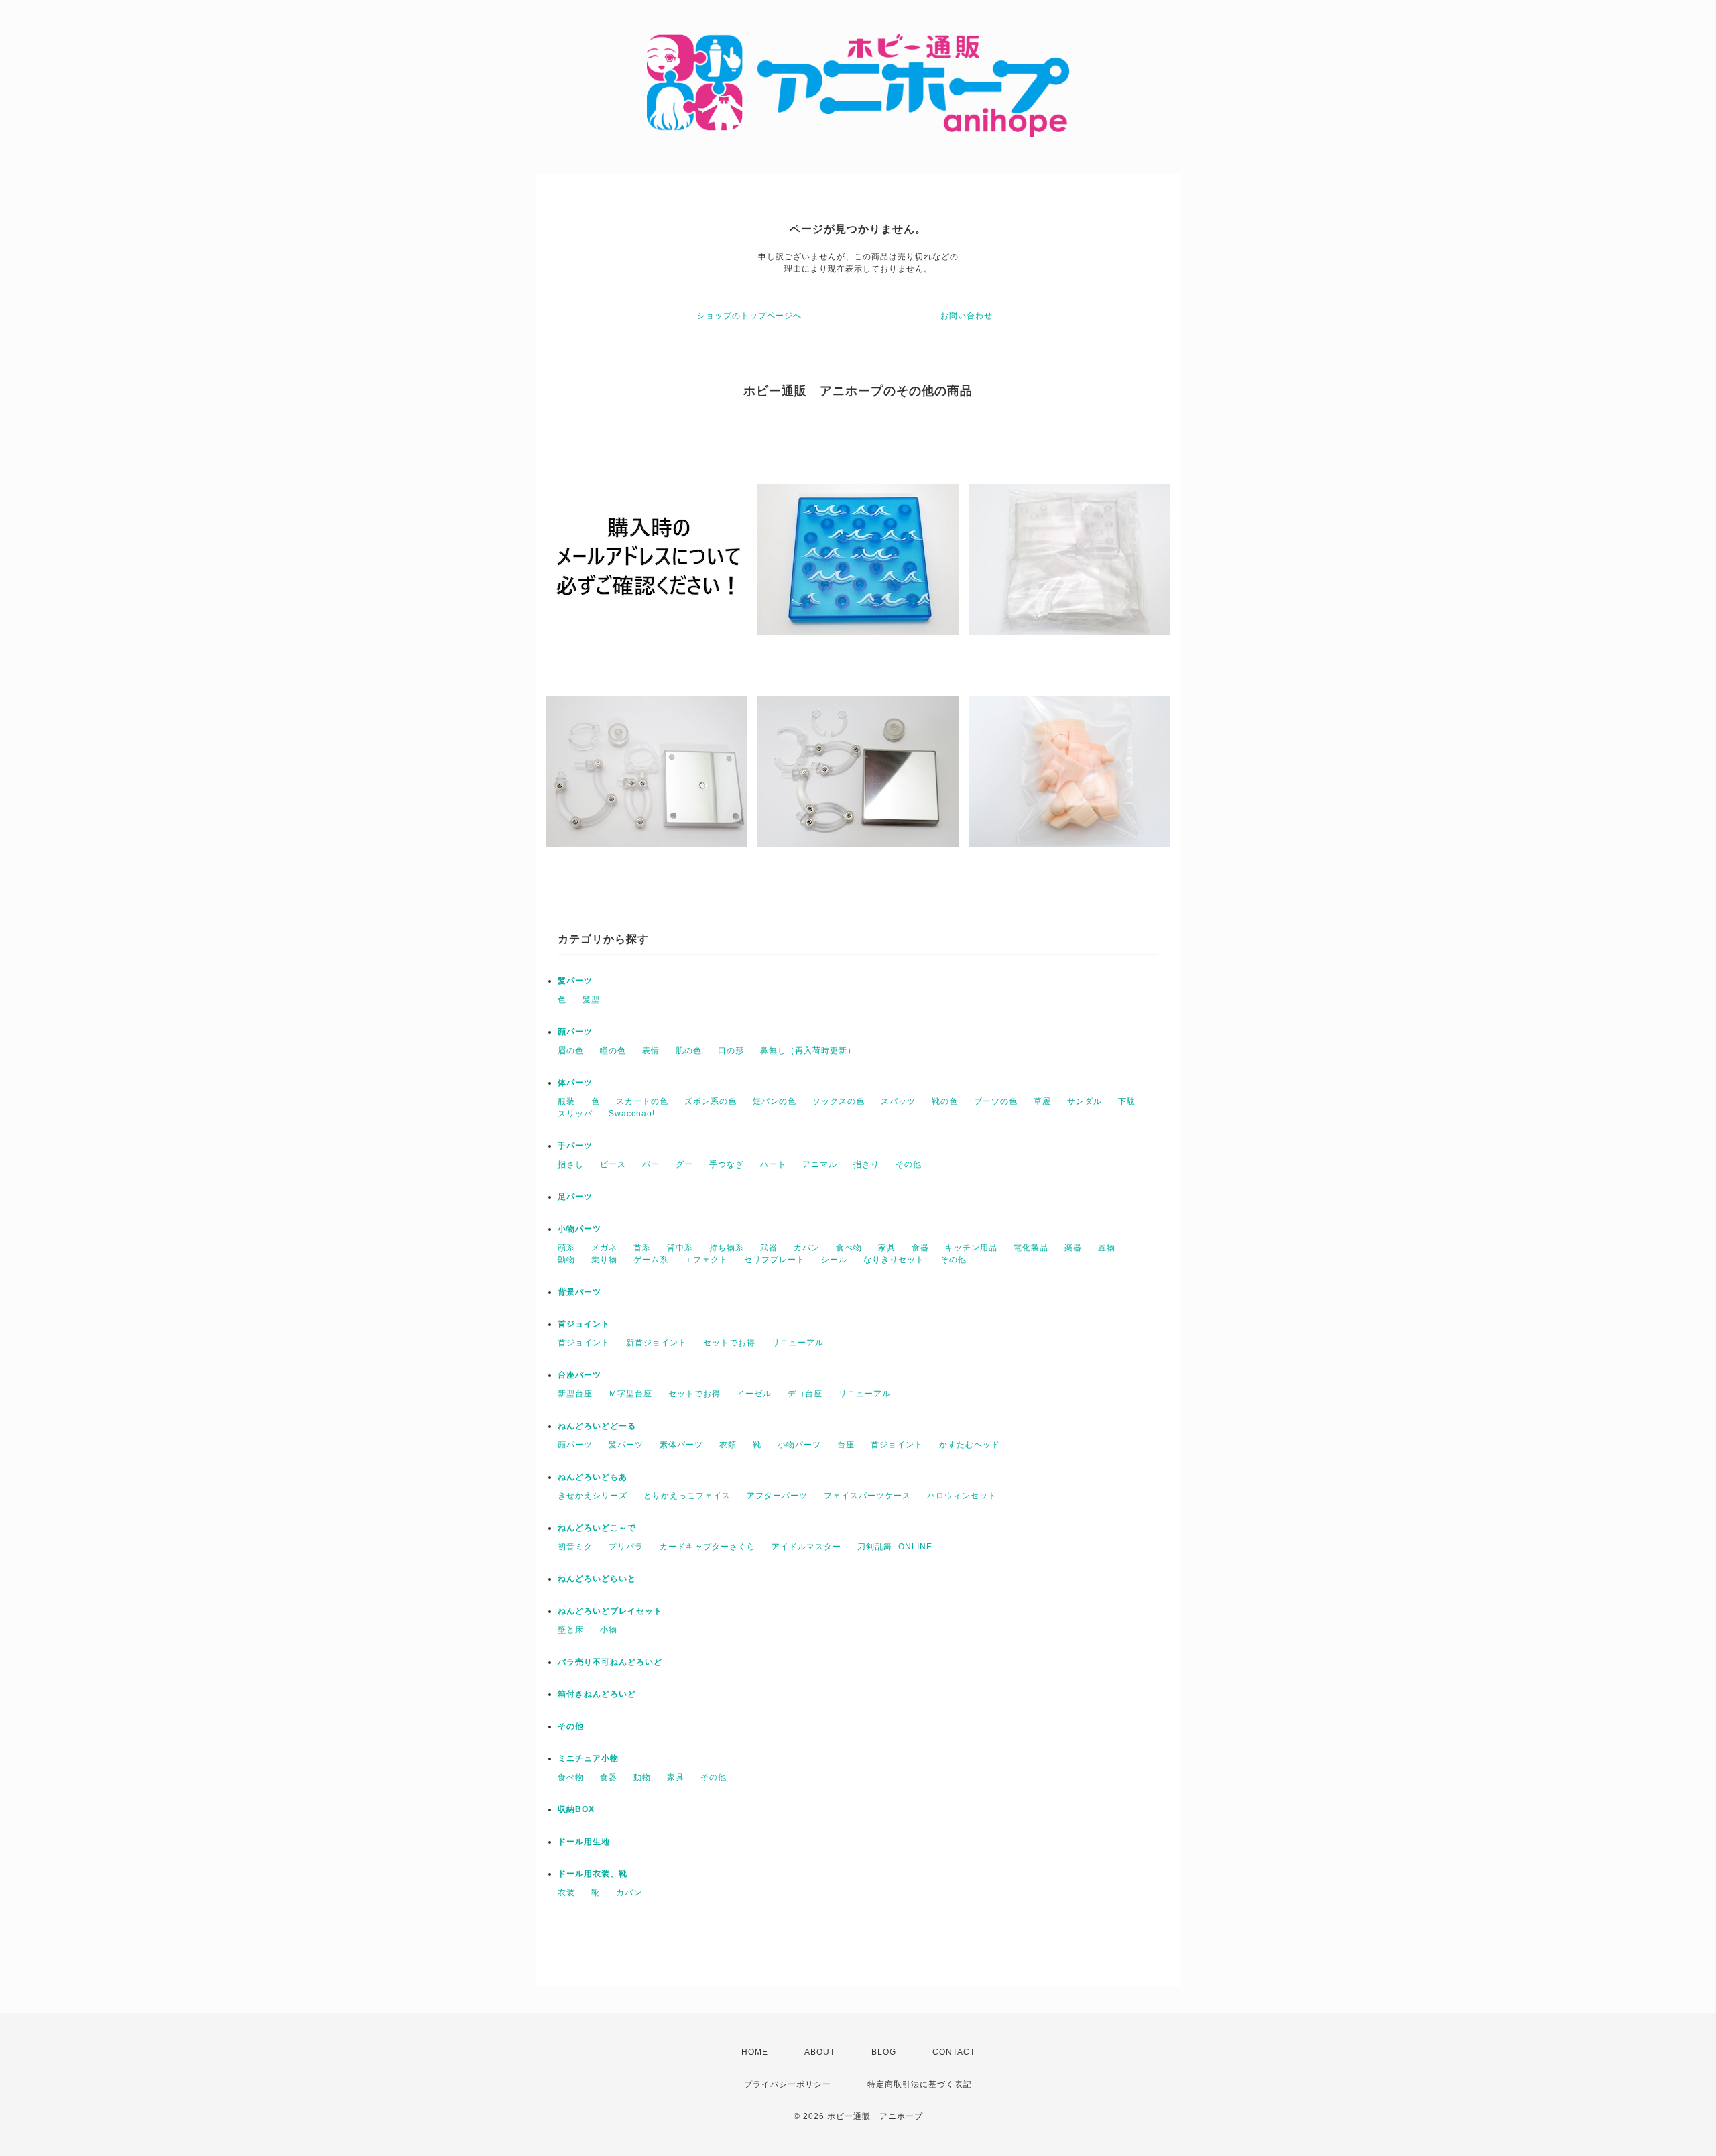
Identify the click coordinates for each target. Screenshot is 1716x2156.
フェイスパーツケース (867, 1496)
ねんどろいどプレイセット (610, 1611)
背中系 (680, 1248)
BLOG (884, 2052)
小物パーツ (579, 1229)
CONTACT (954, 2052)
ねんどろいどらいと (597, 1579)
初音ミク (575, 1547)
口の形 (731, 1051)
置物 (1107, 1248)
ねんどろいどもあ (593, 1477)
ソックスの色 (839, 1101)
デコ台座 (805, 1394)
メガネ (604, 1248)
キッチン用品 (971, 1248)
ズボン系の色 (711, 1101)
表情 (651, 1051)
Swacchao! (632, 1114)
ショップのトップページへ (749, 316)
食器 (920, 1248)
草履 (1042, 1101)
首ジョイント (584, 1324)
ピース (613, 1164)
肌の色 (689, 1051)
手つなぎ (727, 1164)
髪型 (591, 1000)
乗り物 (604, 1260)
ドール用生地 (584, 1842)
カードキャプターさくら (708, 1547)
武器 (769, 1248)
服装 (566, 1101)
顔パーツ (575, 1032)
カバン (807, 1248)
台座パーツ (579, 1375)
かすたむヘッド (970, 1445)
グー (684, 1164)
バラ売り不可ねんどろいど (610, 1662)
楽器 (1073, 1248)
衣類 (728, 1445)
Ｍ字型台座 (630, 1394)
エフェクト (706, 1260)
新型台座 (575, 1394)
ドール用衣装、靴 (593, 1874)
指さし (571, 1164)
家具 (887, 1248)
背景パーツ (579, 1292)
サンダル (1085, 1101)
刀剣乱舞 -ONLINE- (897, 1547)
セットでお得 (729, 1343)
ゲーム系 (651, 1260)
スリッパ (575, 1114)
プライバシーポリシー (788, 2084)
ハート (773, 1164)
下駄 (1127, 1101)
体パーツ (575, 1083)
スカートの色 (642, 1101)
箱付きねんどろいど (597, 1694)
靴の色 (945, 1101)
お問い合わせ (967, 316)
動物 (566, 1260)
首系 (642, 1248)
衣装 (566, 1893)
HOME (755, 2052)
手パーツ (575, 1146)
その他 (909, 1164)
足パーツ (575, 1197)
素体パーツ (681, 1445)
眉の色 (571, 1051)
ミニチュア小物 (588, 1758)
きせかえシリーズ (593, 1496)
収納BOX (576, 1809)
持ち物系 (727, 1248)
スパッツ (898, 1101)
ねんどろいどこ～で (597, 1528)
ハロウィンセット (962, 1496)
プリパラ (626, 1547)
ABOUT (820, 2052)
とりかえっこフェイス (687, 1496)
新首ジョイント (657, 1343)
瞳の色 (613, 1051)
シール (834, 1260)
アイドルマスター (806, 1547)
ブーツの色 (996, 1101)
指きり (866, 1164)
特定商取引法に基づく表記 (920, 2084)
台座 (846, 1445)
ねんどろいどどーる (597, 1426)
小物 (609, 1630)
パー (651, 1164)
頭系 (566, 1248)
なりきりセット (894, 1260)
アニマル (820, 1164)
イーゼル (754, 1394)
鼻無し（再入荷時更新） (808, 1051)
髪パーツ (575, 981)
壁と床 (571, 1630)
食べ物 (849, 1248)
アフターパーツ (777, 1496)
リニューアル (798, 1343)
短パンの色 (775, 1101)
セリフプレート (775, 1260)
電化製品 (1031, 1248)
